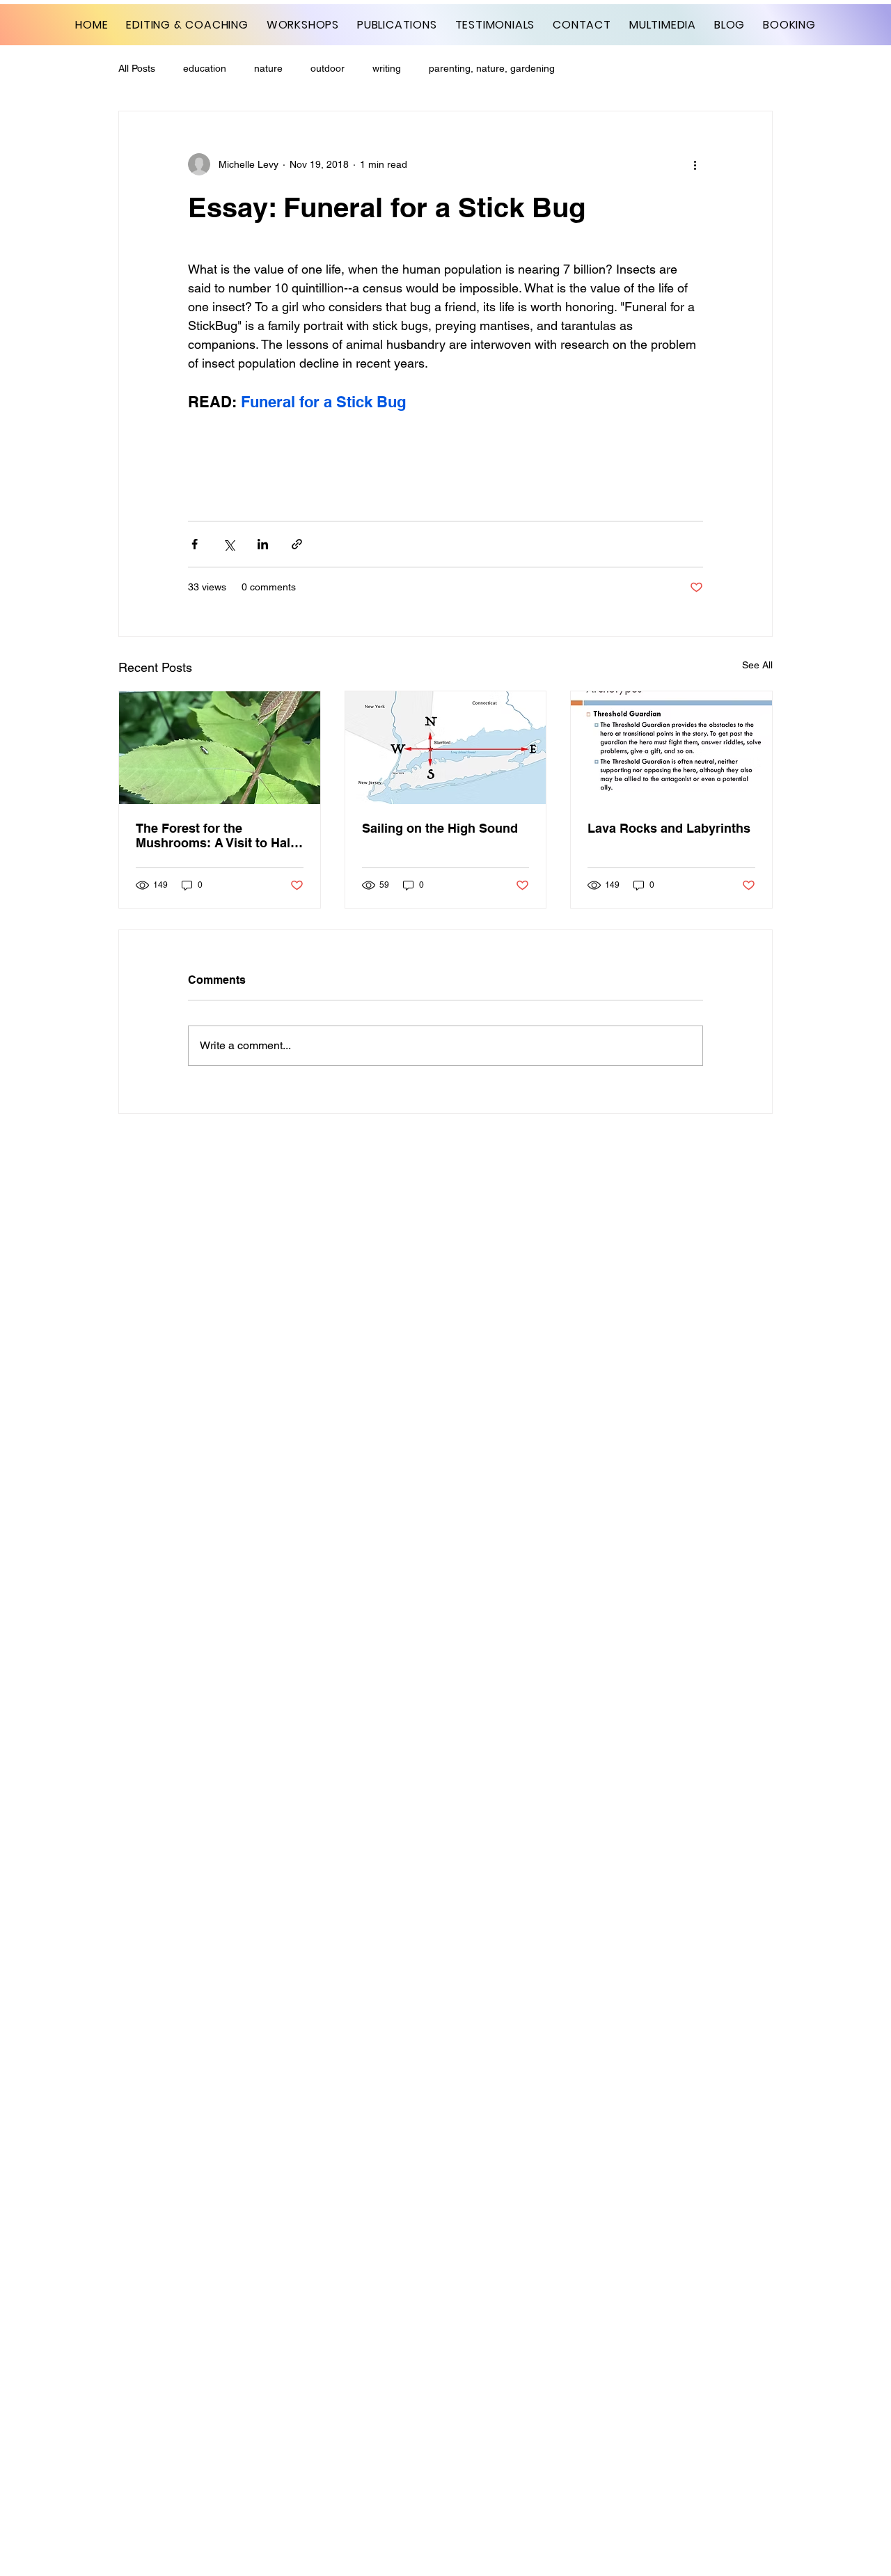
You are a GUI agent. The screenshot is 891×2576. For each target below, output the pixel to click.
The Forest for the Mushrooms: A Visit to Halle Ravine (218, 835)
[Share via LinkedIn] (263, 544)
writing (387, 68)
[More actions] (695, 164)
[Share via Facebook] (195, 544)
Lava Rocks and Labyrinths (669, 828)
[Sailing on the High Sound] (446, 748)
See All (757, 665)
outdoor (328, 68)
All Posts (137, 68)
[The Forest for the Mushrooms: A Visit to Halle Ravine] (220, 748)
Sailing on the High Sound (440, 828)
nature (268, 68)
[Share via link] (297, 544)
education (205, 68)
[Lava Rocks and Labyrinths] (671, 748)
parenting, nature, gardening (492, 68)
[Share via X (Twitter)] (229, 544)
